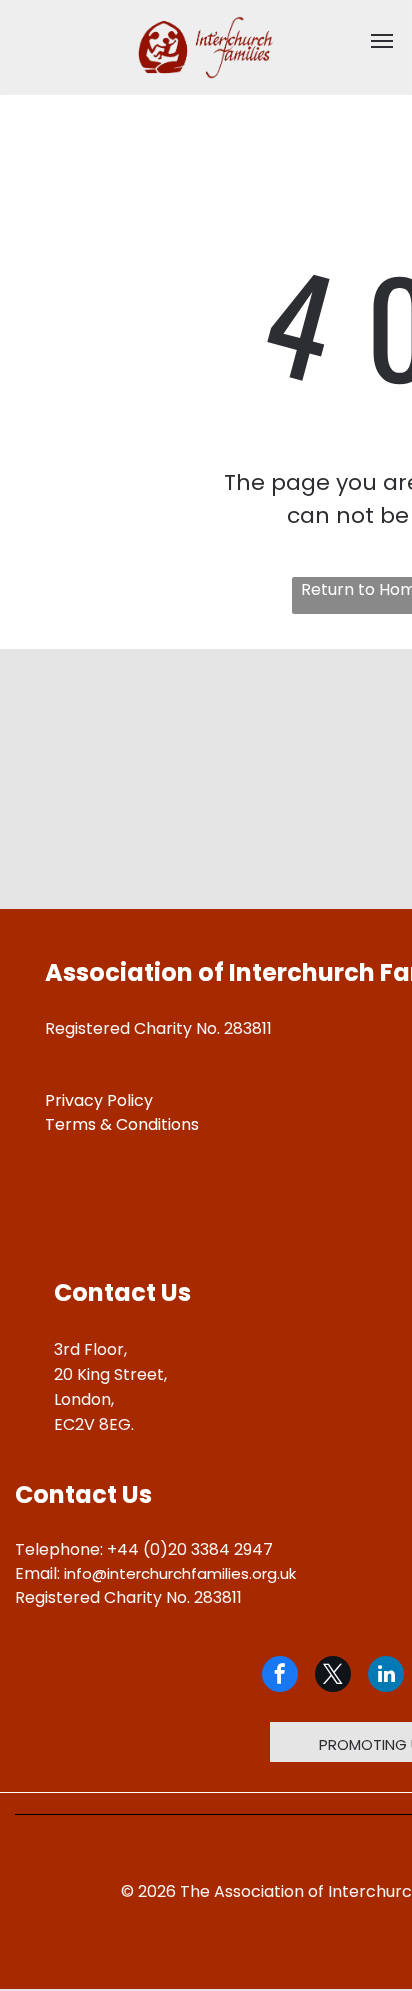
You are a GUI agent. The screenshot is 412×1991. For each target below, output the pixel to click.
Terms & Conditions (122, 1124)
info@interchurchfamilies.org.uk (180, 1573)
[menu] (382, 41)
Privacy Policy (99, 1100)
